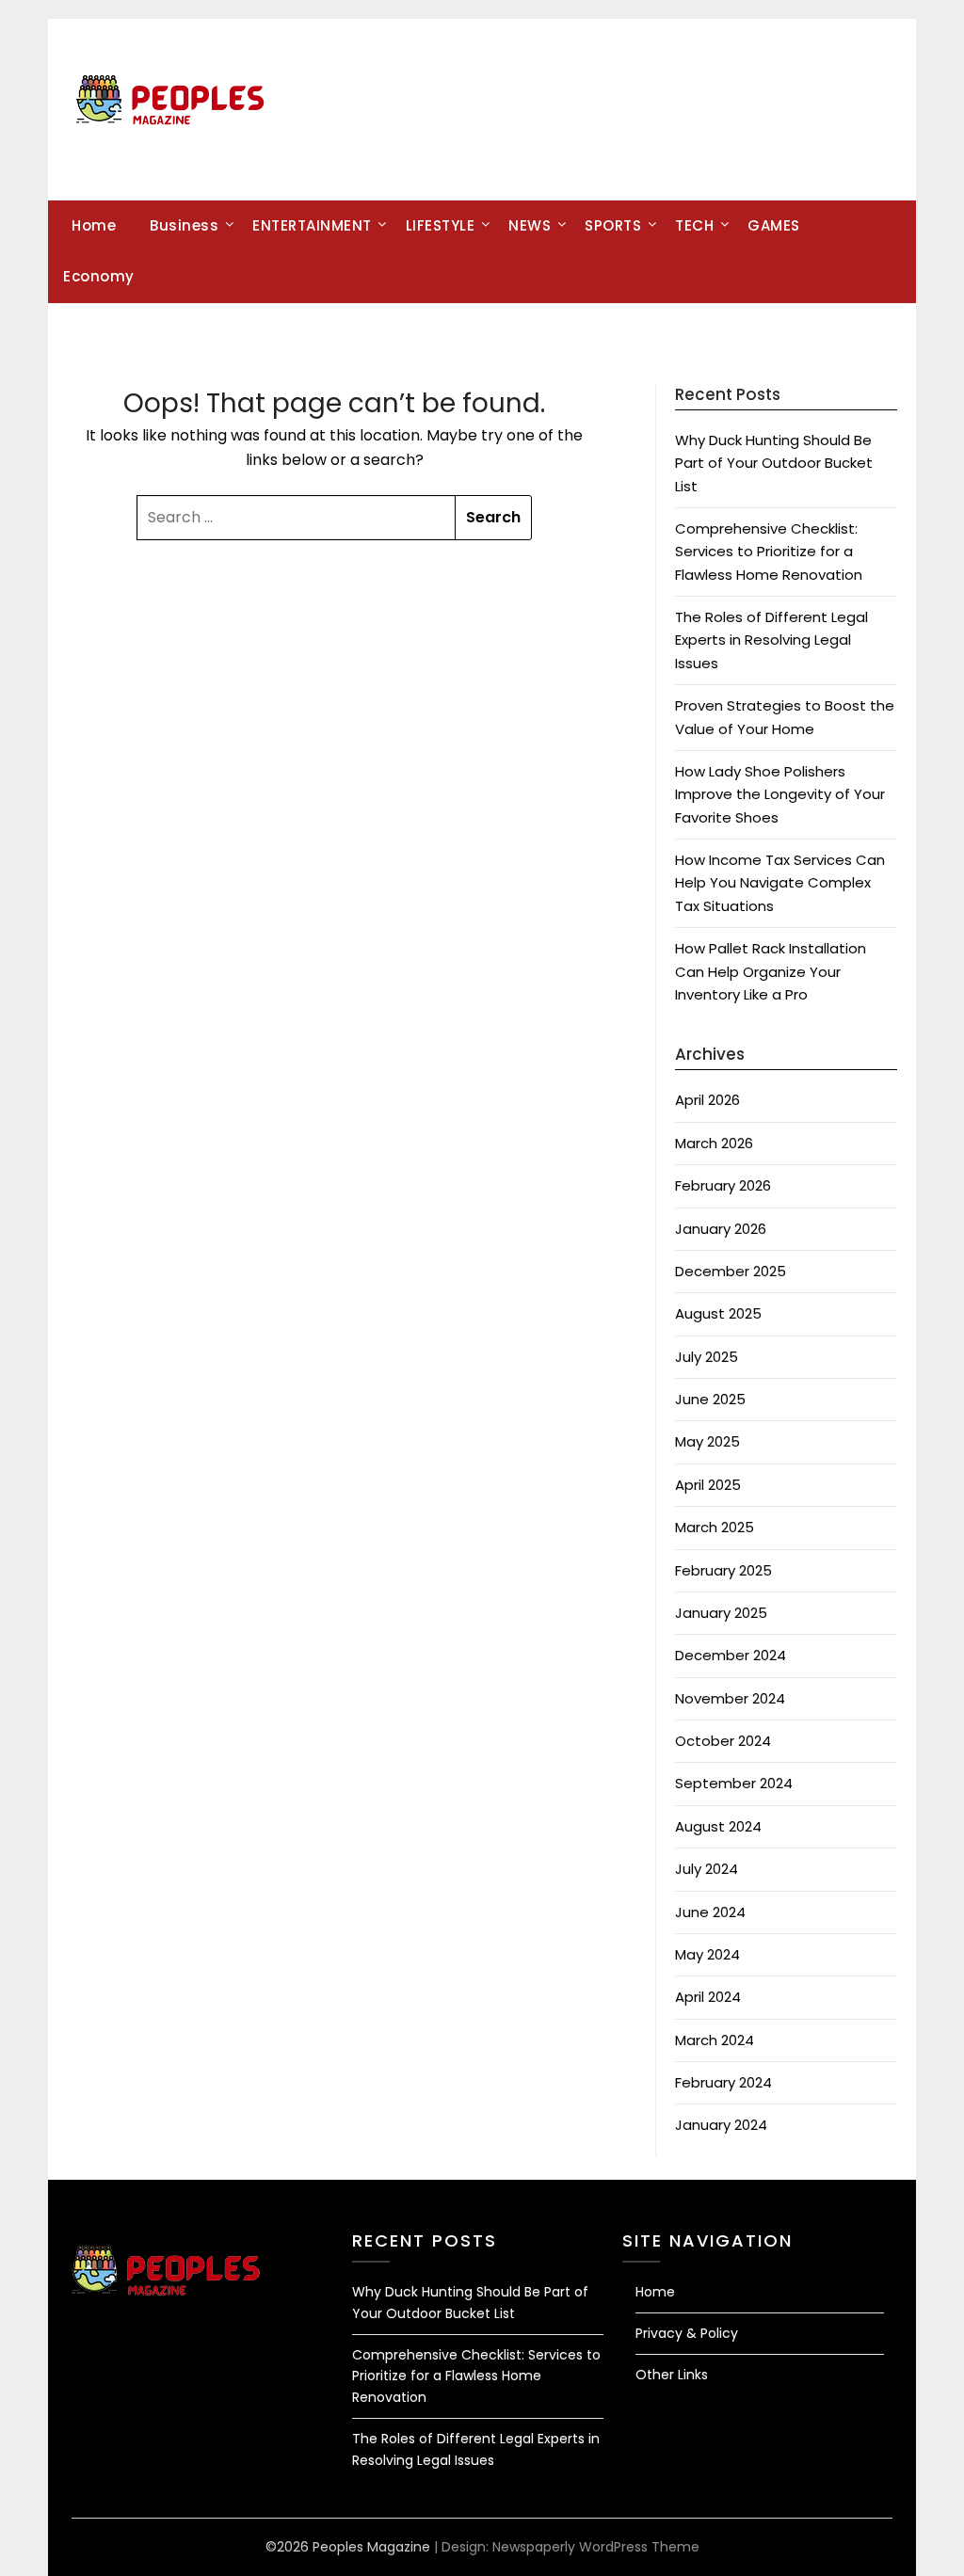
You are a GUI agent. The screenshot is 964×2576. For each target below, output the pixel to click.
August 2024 (718, 1826)
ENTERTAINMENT (312, 225)
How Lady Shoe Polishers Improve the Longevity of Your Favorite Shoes (780, 794)
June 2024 (710, 1912)
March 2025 (715, 1527)
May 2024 (707, 1954)
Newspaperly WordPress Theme (596, 2547)
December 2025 (731, 1271)
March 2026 (714, 1143)
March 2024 (715, 2040)
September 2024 (734, 1783)
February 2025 (723, 1570)
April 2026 (707, 1100)
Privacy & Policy (687, 2333)
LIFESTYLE (441, 225)
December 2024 (731, 1655)
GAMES (774, 225)
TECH (694, 225)
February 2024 (723, 2082)
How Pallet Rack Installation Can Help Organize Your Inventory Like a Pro (771, 971)
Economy (99, 276)
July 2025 (707, 1357)
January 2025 (721, 1613)
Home (94, 225)
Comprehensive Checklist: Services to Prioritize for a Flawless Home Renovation (769, 552)
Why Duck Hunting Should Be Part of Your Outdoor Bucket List (774, 463)
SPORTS (613, 225)
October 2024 (723, 1741)
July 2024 (707, 1869)
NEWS (530, 225)
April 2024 (708, 1997)
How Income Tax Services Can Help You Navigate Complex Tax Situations (780, 883)
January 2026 (721, 1229)
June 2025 (710, 1399)
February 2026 (723, 1185)
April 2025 (708, 1485)
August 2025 (718, 1313)
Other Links (672, 2375)
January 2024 (721, 2125)
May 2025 (707, 1441)
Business (184, 225)
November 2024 (730, 1698)
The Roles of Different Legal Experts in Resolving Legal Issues (771, 640)
